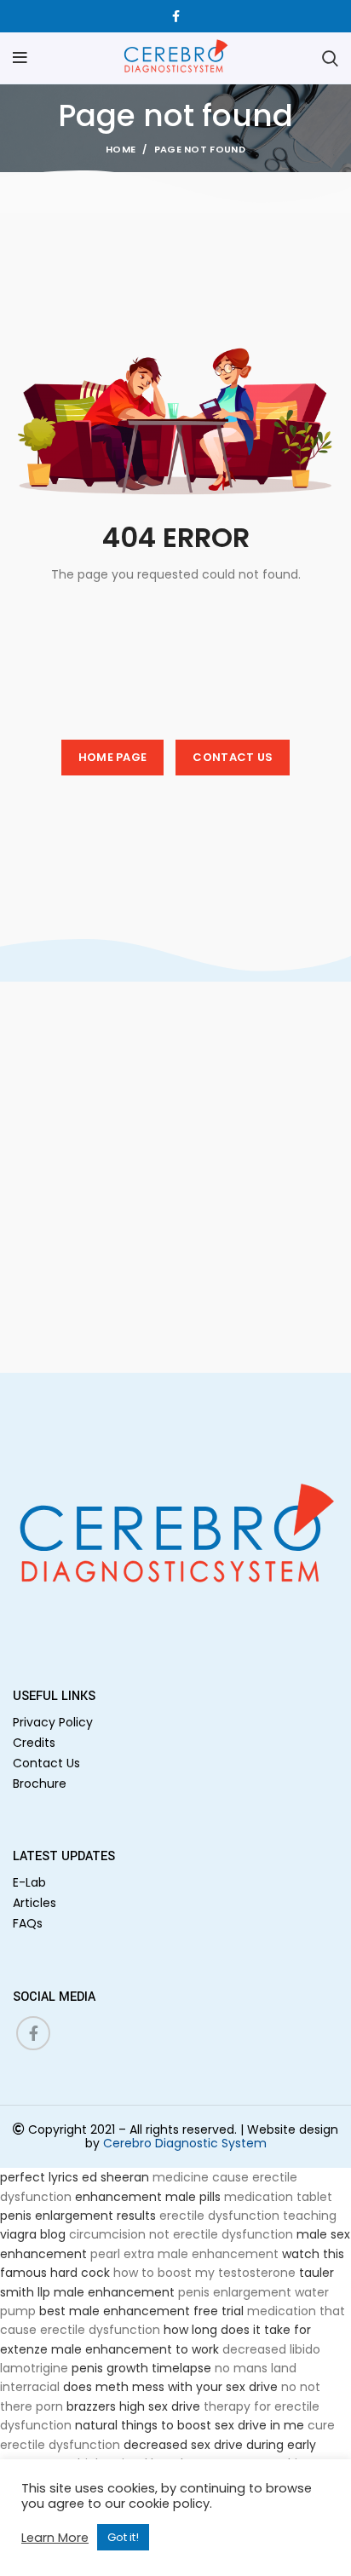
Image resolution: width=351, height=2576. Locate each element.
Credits (34, 1743)
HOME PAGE (113, 757)
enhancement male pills (148, 2197)
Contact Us (46, 1763)
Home (121, 149)
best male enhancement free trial (141, 2311)
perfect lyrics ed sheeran (75, 2177)
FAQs (28, 1923)
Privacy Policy (53, 1722)
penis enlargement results (78, 2216)
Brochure (40, 1784)
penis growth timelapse (141, 2368)
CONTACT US (233, 757)
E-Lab (29, 1882)
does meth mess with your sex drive (170, 2387)
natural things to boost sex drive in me (190, 2425)
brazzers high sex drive (133, 2406)
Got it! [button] (123, 2537)
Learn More (55, 2538)
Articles (35, 1903)
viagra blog (33, 2234)
